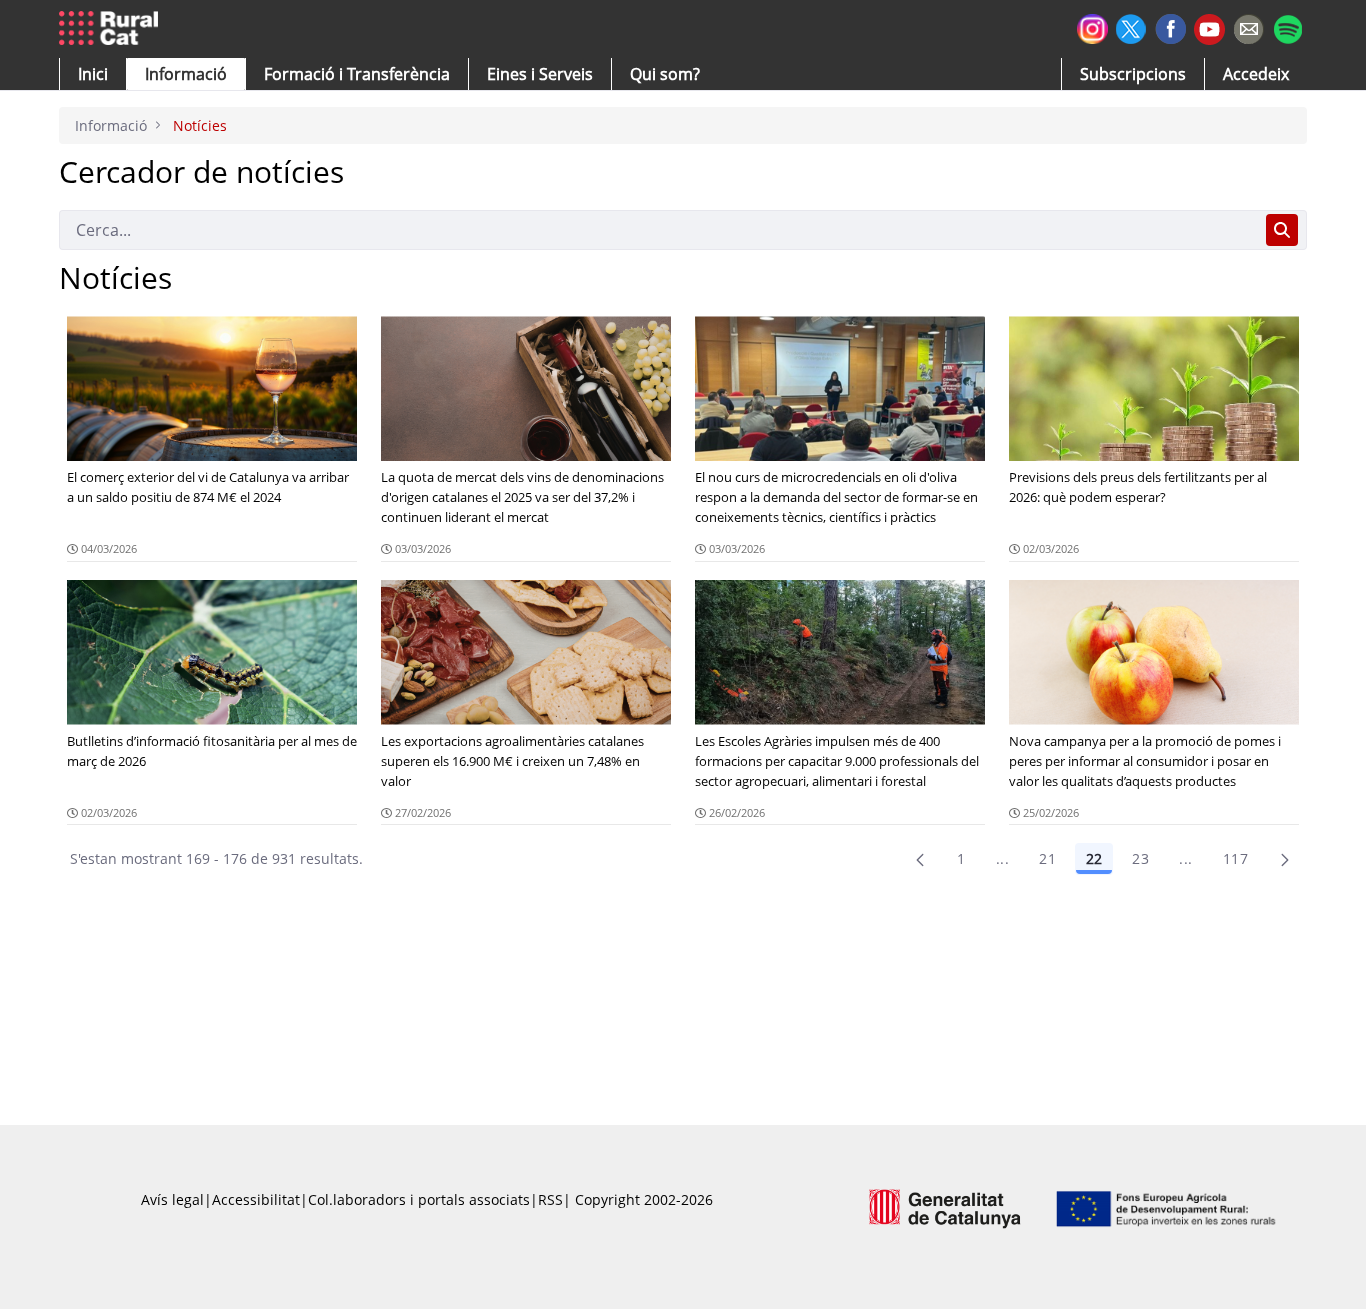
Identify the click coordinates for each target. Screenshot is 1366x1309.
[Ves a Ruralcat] (112, 29)
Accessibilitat (256, 1199)
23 (1140, 858)
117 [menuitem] (1235, 858)
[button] (93, 74)
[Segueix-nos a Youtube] (1209, 27)
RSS (550, 1199)
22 (1094, 858)
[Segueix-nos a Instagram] (1092, 26)
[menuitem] (357, 74)
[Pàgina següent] (1285, 859)
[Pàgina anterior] (920, 859)
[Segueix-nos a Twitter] (1131, 26)
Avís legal (172, 1199)
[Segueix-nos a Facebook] (1170, 26)
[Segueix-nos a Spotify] (1287, 26)
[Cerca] (1282, 230)
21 (1047, 858)
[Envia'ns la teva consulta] (1248, 26)
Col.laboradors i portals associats (419, 1199)
